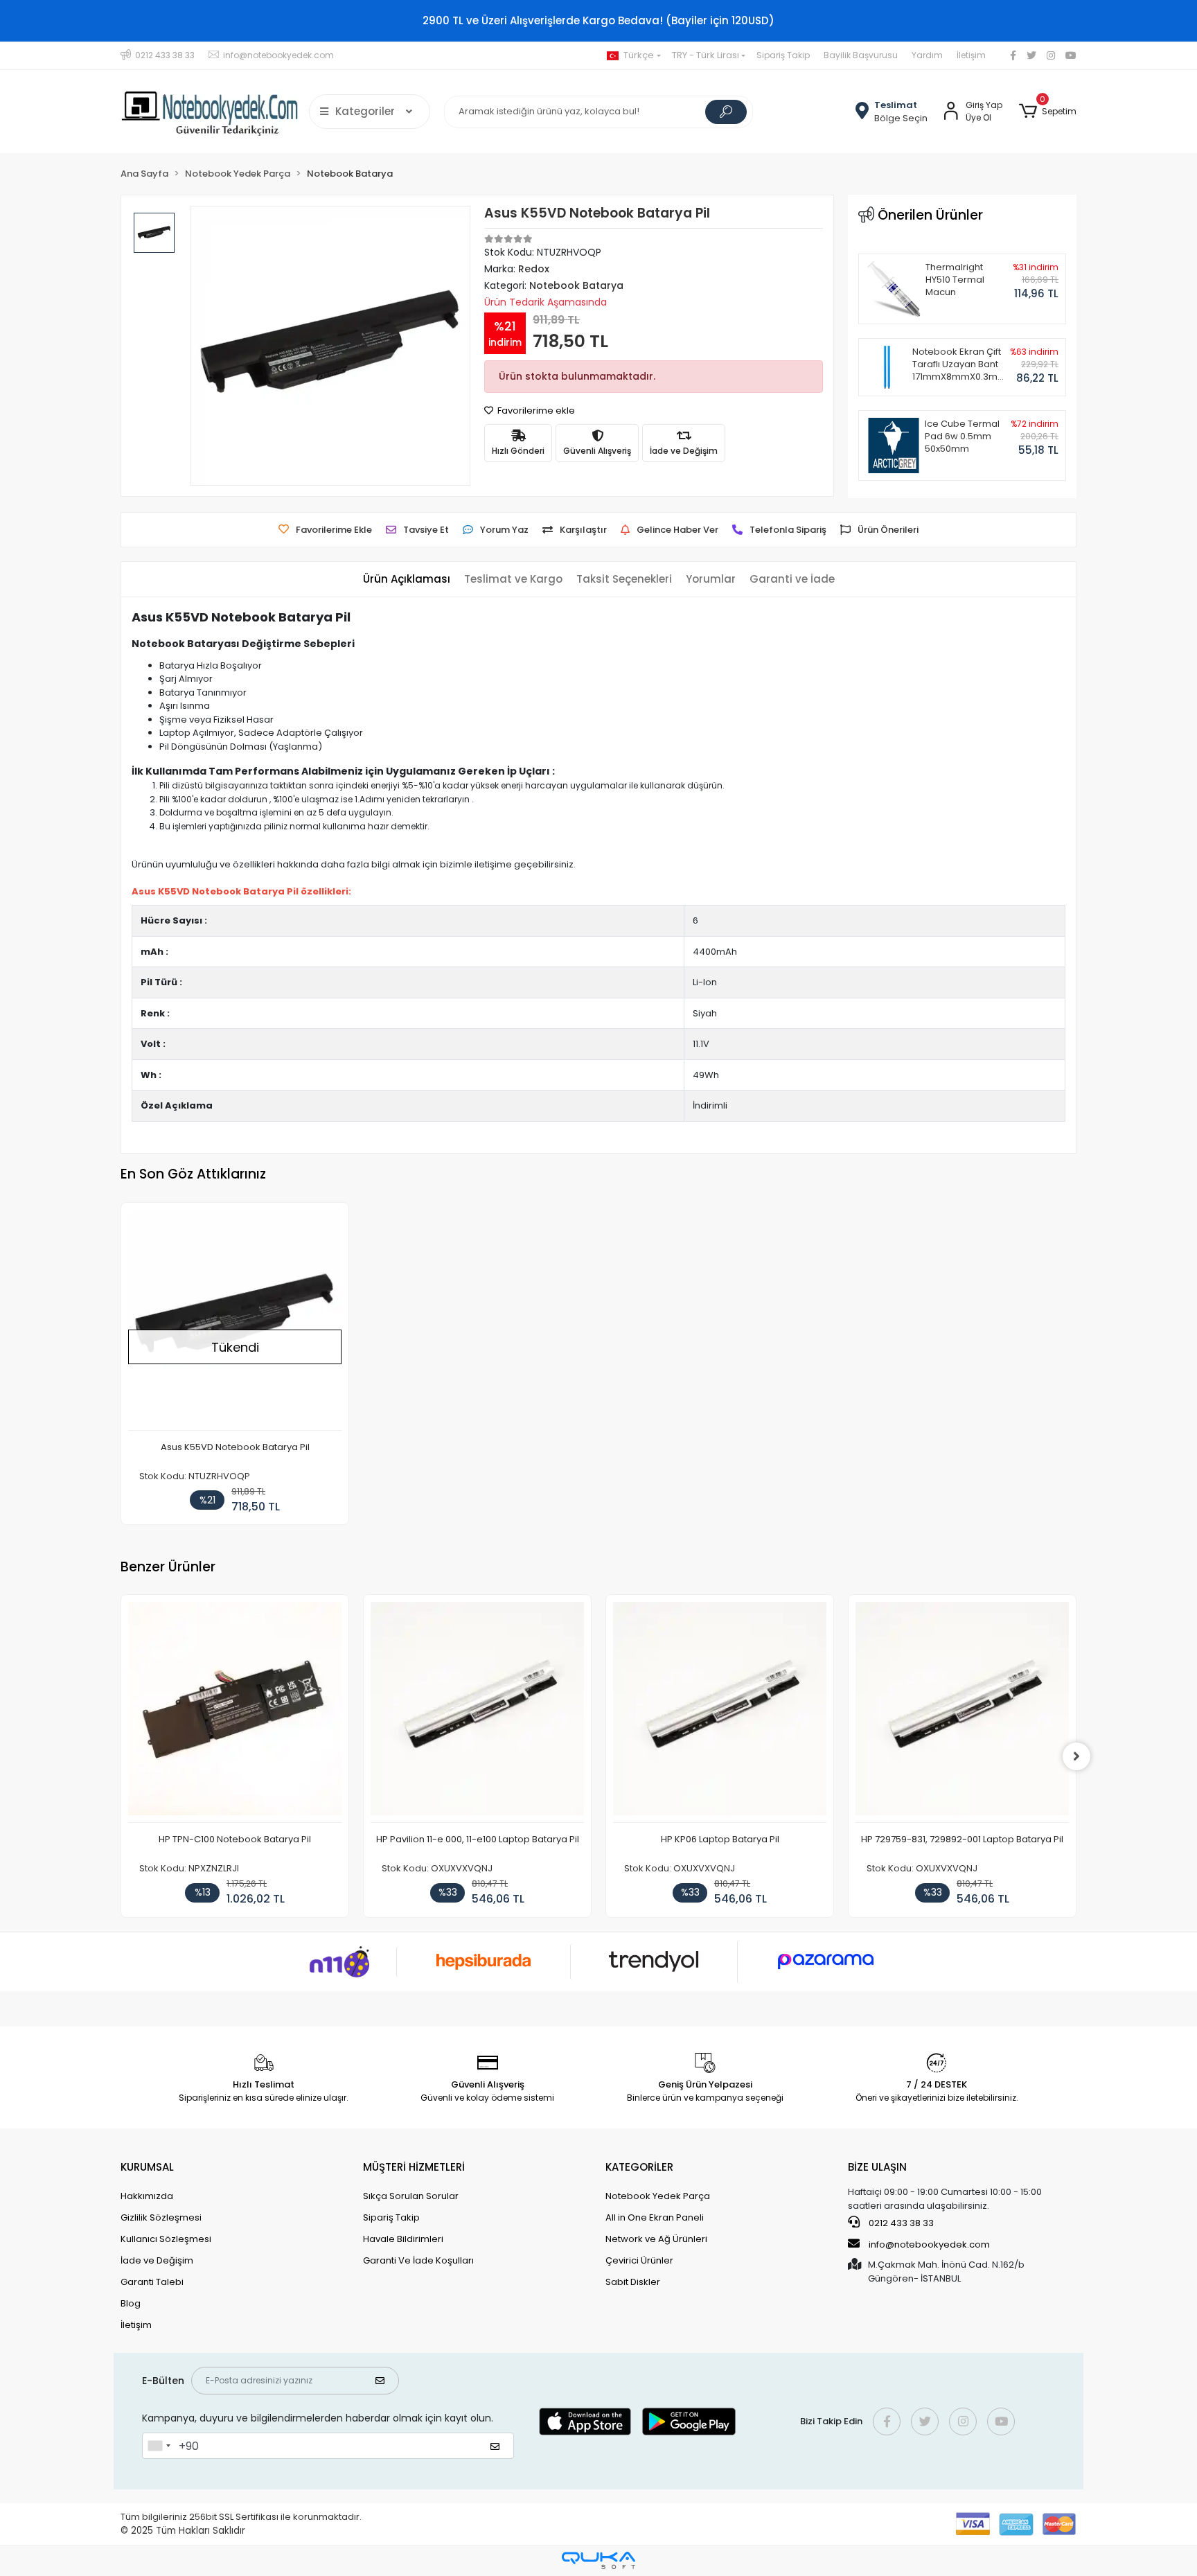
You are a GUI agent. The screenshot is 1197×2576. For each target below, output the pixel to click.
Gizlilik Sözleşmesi (161, 2217)
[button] (1048, 112)
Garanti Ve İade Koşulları (418, 2260)
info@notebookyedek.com (929, 2244)
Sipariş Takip (783, 55)
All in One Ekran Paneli (655, 2217)
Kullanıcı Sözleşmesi (166, 2239)
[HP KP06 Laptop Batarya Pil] (720, 1712)
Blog (131, 2303)
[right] (1076, 1756)
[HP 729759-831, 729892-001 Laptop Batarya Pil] (962, 1712)
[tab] (407, 580)
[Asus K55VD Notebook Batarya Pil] (235, 1320)
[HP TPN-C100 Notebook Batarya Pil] (235, 1712)
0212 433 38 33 (900, 2223)
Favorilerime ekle (535, 411)
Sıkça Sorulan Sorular (411, 2196)
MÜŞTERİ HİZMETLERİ (414, 2167)
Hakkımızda (147, 2196)
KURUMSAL (147, 2167)
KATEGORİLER (639, 2167)
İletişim (971, 55)
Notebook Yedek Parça (658, 2196)
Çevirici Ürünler (639, 2260)
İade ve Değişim (157, 2260)
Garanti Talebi (152, 2282)
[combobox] (159, 2446)
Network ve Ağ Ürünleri (656, 2239)
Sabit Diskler (633, 2282)
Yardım (927, 55)
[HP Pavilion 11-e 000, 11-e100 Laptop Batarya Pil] (477, 1712)
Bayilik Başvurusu (861, 55)
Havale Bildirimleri (403, 2239)
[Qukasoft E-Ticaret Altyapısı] (598, 2560)
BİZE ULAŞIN (877, 2167)
